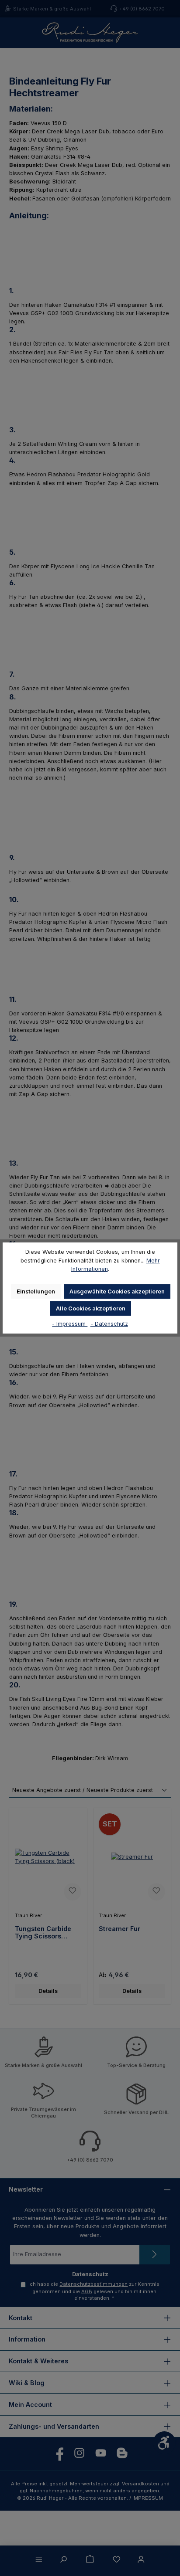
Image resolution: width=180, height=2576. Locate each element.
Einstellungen (36, 1291)
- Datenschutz (109, 1324)
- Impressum (70, 1324)
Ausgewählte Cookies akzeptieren (117, 1291)
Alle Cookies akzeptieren (91, 1308)
